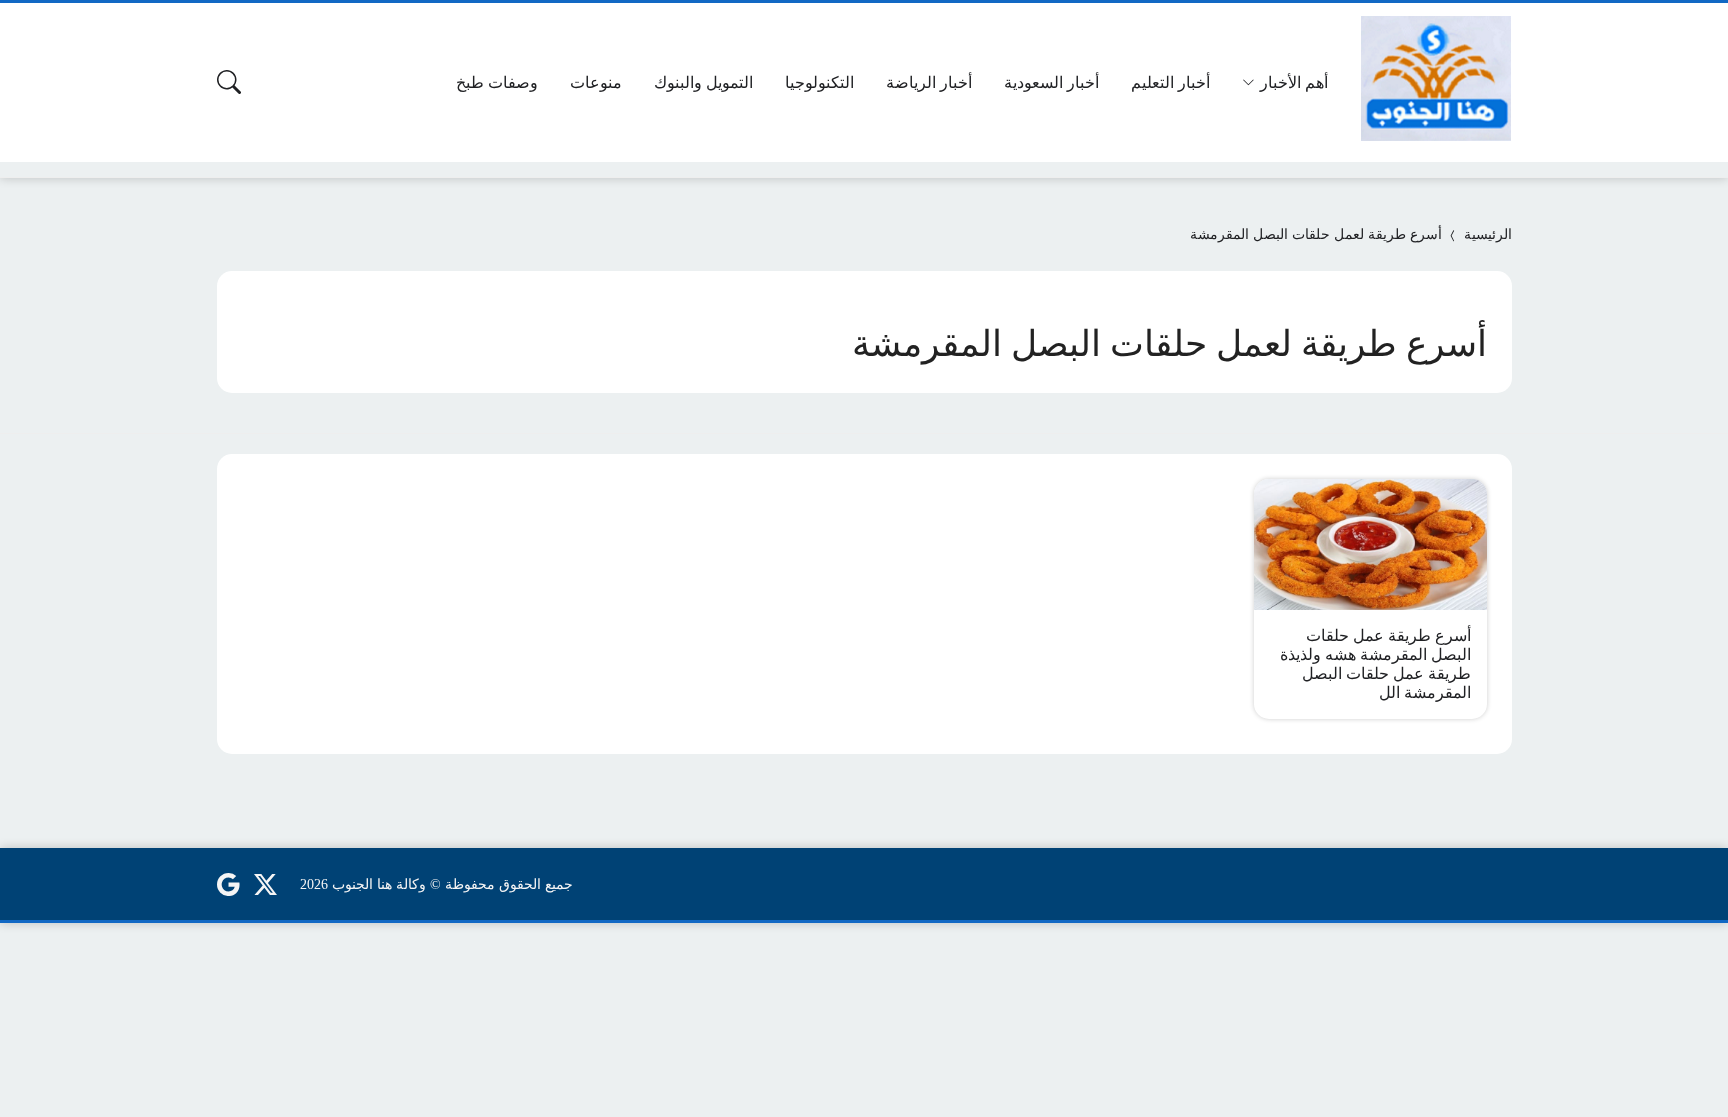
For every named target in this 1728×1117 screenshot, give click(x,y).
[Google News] (228, 884)
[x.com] (266, 884)
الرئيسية (1488, 234)
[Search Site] (229, 82)
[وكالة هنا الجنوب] (1436, 78)
